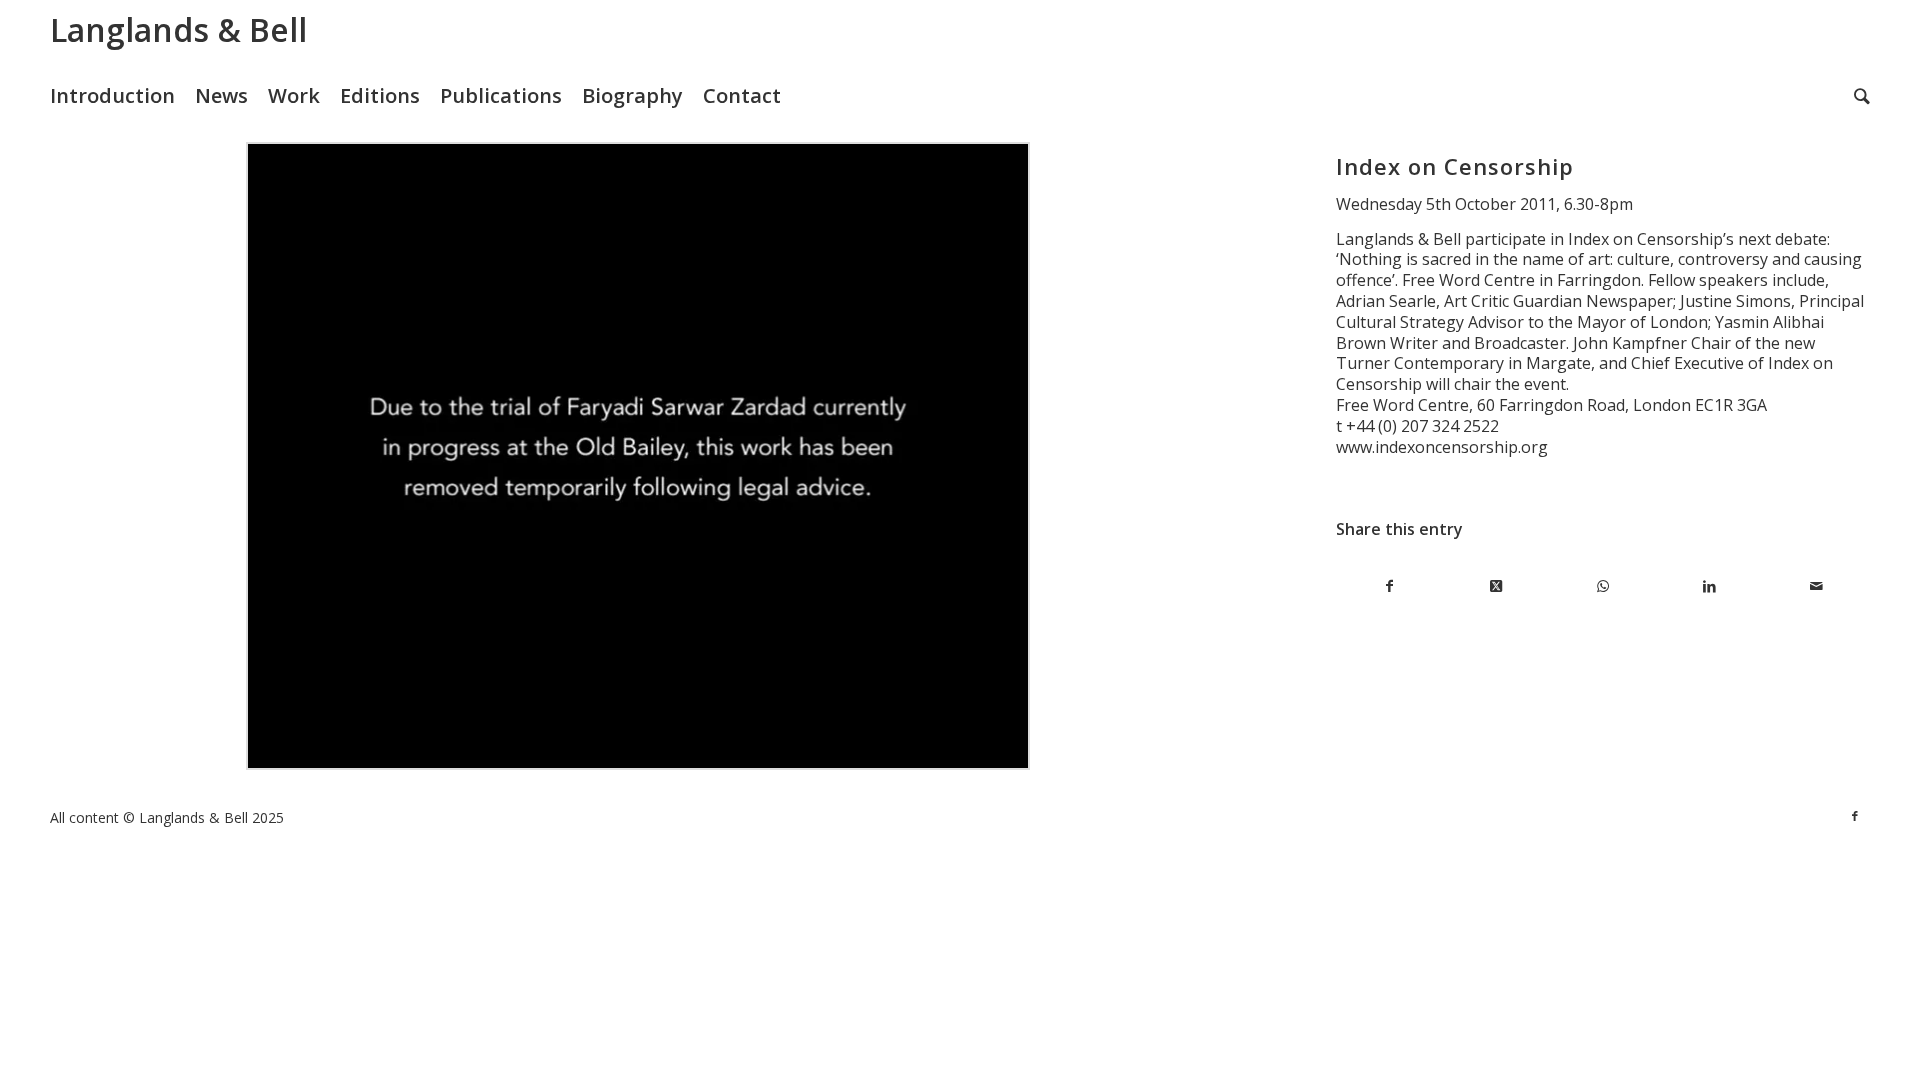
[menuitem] (122, 96)
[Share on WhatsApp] (1603, 586)
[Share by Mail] (1816, 586)
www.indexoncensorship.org (1442, 447)
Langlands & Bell (178, 29)
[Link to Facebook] (1855, 816)
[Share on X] (1496, 586)
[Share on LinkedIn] (1709, 586)
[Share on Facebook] (1389, 586)
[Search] (1862, 96)
